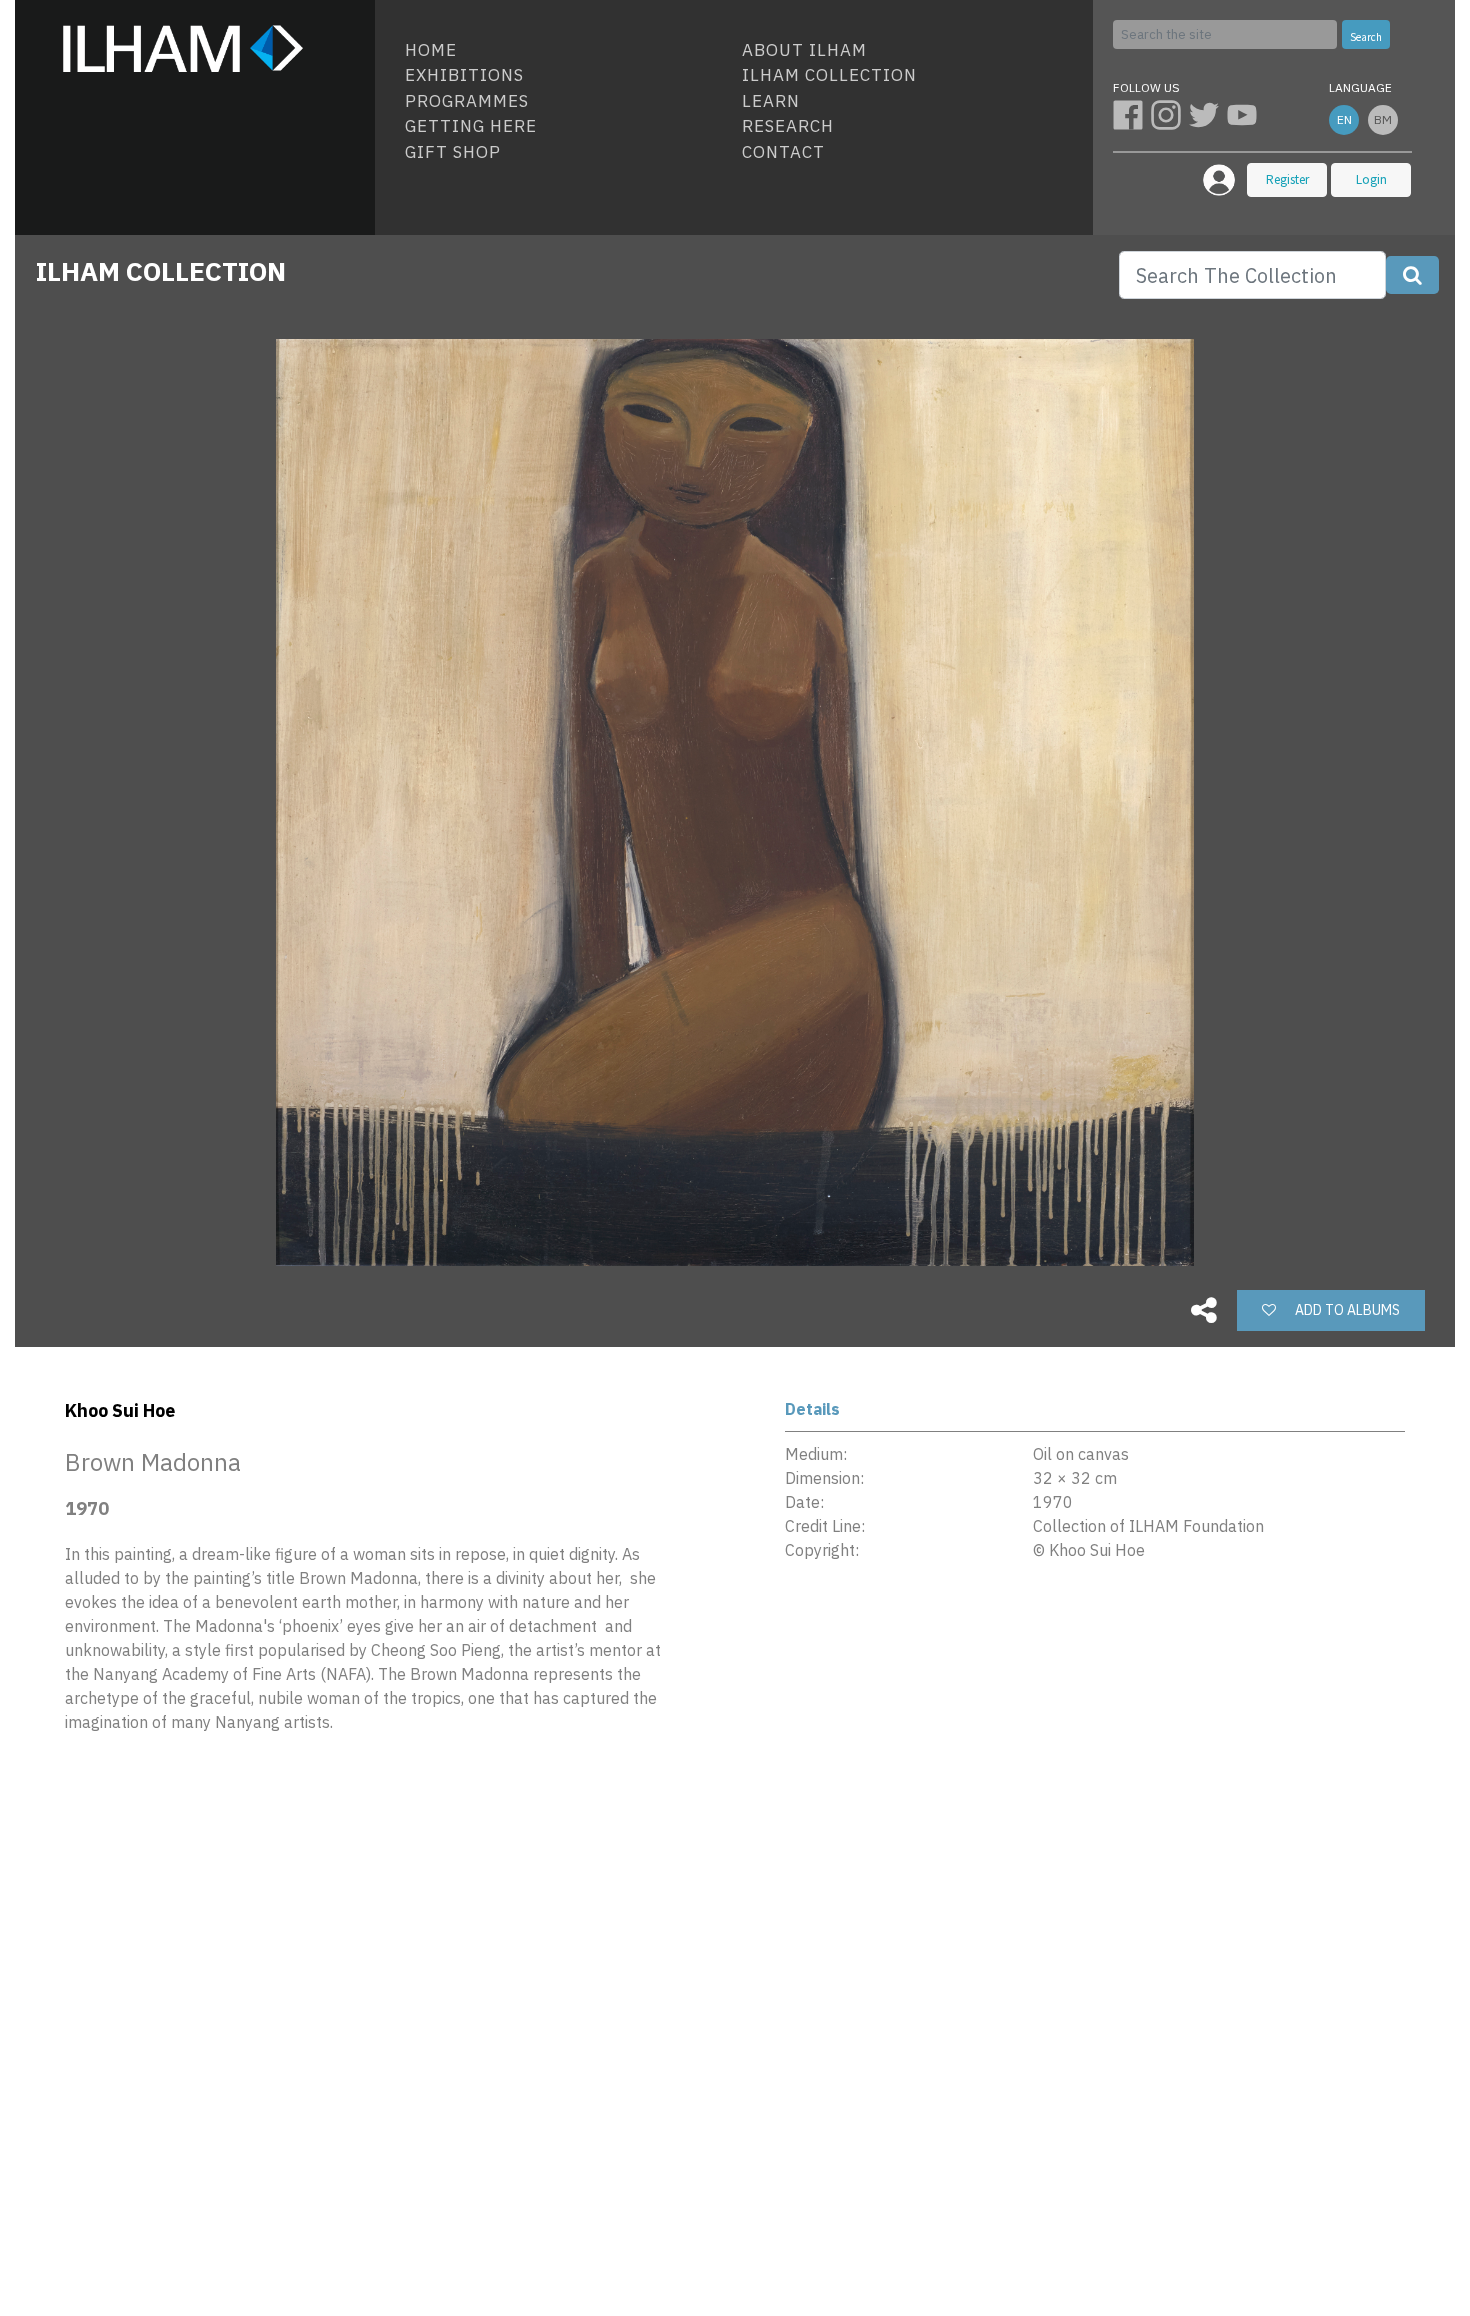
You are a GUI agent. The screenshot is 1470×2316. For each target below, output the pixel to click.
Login (1371, 179)
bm (1383, 119)
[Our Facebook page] (1132, 114)
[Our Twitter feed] (1208, 114)
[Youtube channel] (1244, 114)
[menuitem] (565, 51)
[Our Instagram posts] (1170, 114)
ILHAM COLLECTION (161, 271)
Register (1287, 179)
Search (1366, 37)
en (1344, 119)
